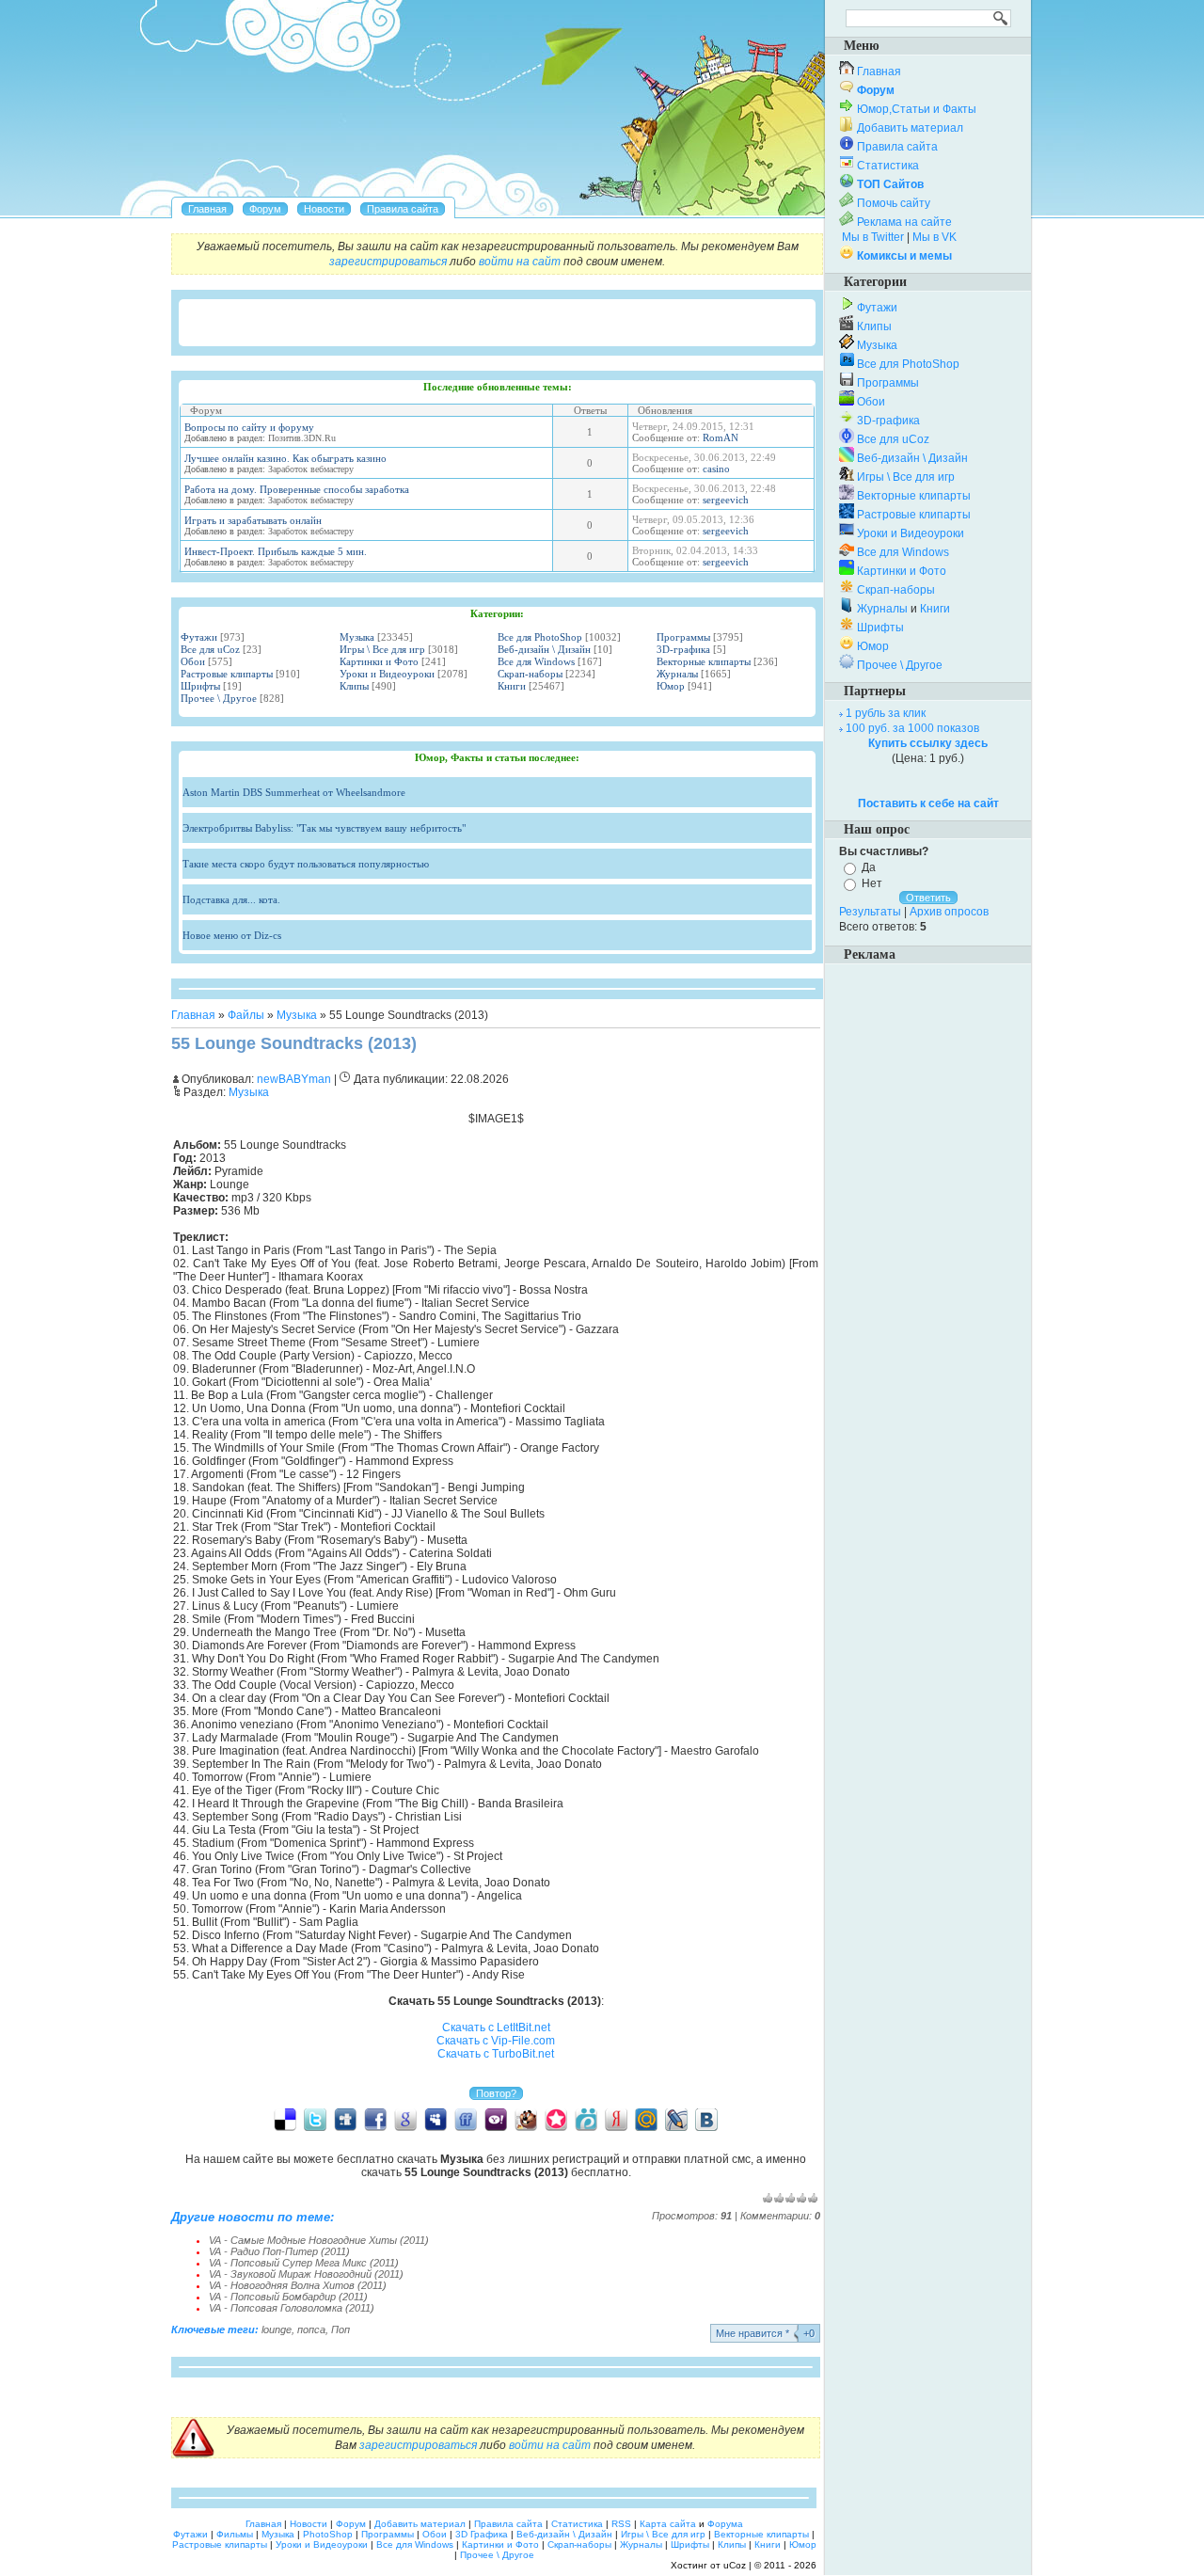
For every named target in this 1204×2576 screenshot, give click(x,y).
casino (716, 469)
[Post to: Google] (405, 2119)
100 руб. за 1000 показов (912, 728)
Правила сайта (897, 147)
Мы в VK (935, 237)
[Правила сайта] (403, 209)
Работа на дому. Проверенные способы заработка (297, 489)
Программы (683, 637)
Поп (341, 2330)
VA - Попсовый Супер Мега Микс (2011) (304, 2263)
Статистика (888, 166)
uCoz (735, 2565)
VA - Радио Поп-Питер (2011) (279, 2251)
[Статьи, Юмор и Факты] (324, 209)
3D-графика (683, 649)
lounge (277, 2330)
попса (311, 2330)
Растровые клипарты (227, 674)
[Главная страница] (207, 209)
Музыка (357, 637)
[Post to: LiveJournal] (676, 2119)
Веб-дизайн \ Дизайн (544, 649)
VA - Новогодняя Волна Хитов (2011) (298, 2285)
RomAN (721, 437)
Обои (193, 661)
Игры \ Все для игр (382, 649)
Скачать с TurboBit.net (496, 2054)
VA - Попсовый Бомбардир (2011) (288, 2297)
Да (869, 867)
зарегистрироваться (388, 262)
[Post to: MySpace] (436, 2119)
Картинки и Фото (379, 661)
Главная (193, 1015)
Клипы (354, 686)
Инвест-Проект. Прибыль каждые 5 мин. (276, 551)
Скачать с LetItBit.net (496, 2027)
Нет (872, 883)
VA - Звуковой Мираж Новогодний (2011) (306, 2274)
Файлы (246, 1015)
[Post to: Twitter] (315, 2119)
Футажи (199, 637)
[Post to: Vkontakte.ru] (706, 2119)
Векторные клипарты (704, 661)
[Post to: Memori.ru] (556, 2119)
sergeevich (726, 500)
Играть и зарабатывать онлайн (253, 520)
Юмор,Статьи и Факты (917, 109)
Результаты (870, 912)
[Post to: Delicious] (285, 2119)
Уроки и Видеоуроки (387, 674)
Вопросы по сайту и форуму (249, 427)
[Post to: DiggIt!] (345, 2119)
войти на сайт (520, 262)
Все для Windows (536, 661)
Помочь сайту (894, 203)
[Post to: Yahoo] (496, 2119)
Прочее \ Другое (219, 698)
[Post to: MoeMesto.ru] (586, 2119)
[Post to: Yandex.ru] (616, 2119)
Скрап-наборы (530, 674)
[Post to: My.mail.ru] (646, 2119)
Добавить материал (910, 128)
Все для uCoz (210, 649)
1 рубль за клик (886, 713)
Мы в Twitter (873, 237)
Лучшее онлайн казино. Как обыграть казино (285, 458)
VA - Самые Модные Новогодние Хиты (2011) (319, 2240)
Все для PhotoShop (540, 637)
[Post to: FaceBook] (375, 2119)
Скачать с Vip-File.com (496, 2041)
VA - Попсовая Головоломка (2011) (292, 2308)
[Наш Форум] (265, 209)
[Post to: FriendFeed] (466, 2119)
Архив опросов (949, 912)
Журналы (677, 674)
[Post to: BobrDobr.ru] (526, 2119)
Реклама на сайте (904, 222)
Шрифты (200, 686)
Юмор (671, 686)
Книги (512, 686)
